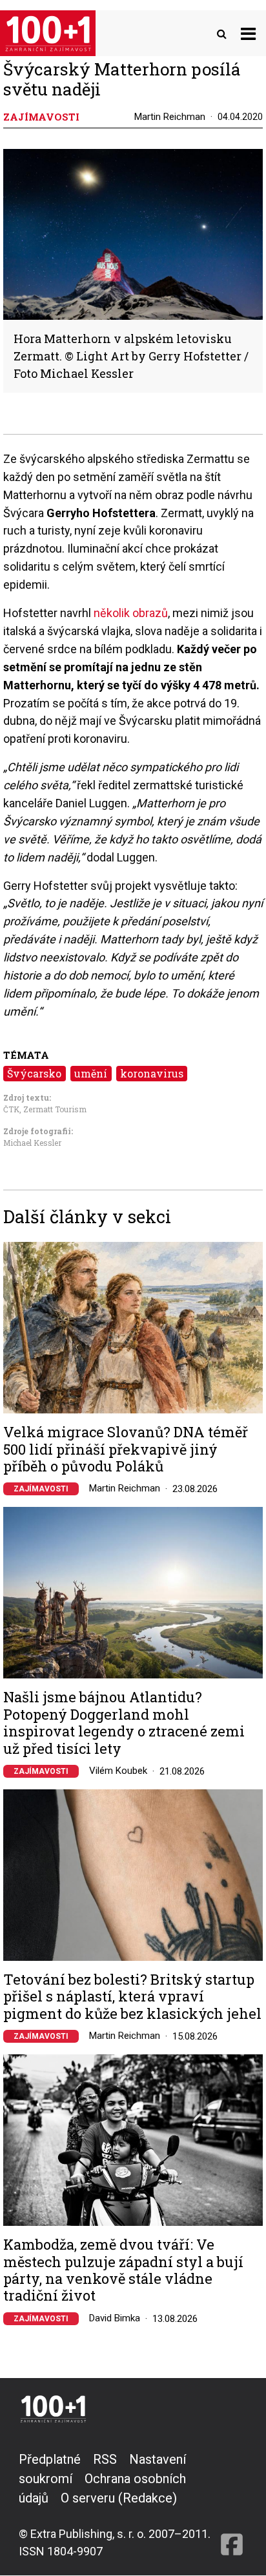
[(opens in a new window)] (232, 2505)
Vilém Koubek (118, 1771)
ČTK (11, 1109)
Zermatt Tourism (55, 1109)
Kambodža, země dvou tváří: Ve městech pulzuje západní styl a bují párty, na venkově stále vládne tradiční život (123, 2270)
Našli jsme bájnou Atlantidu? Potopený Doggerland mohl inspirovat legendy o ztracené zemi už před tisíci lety (124, 1723)
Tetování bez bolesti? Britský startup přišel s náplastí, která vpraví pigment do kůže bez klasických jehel (132, 1997)
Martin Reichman (170, 117)
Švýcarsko (34, 1073)
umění (91, 1073)
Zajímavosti (41, 1489)
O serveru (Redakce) (119, 2498)
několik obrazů (131, 613)
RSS (105, 2459)
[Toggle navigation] (248, 33)
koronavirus (152, 1073)
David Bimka (115, 2318)
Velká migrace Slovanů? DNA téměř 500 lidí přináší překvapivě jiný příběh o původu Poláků (126, 1449)
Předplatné (50, 2459)
